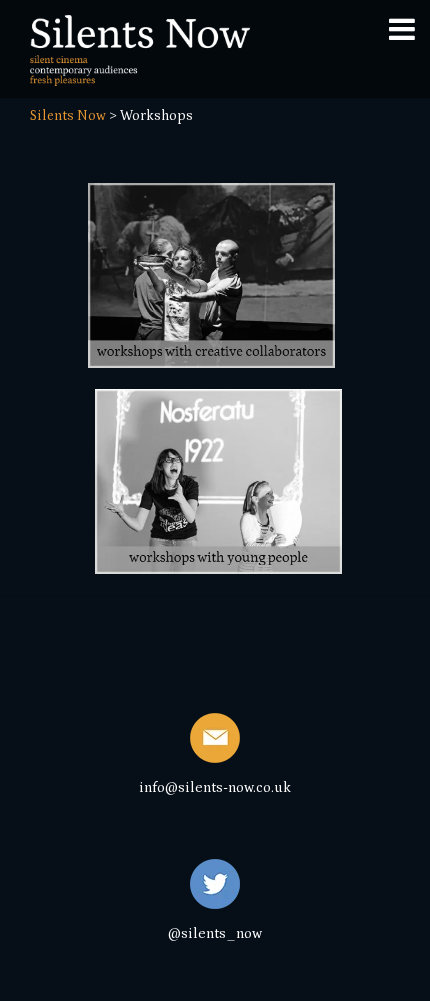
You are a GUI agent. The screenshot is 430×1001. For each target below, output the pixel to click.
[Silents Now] (140, 77)
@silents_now (215, 934)
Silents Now (68, 116)
